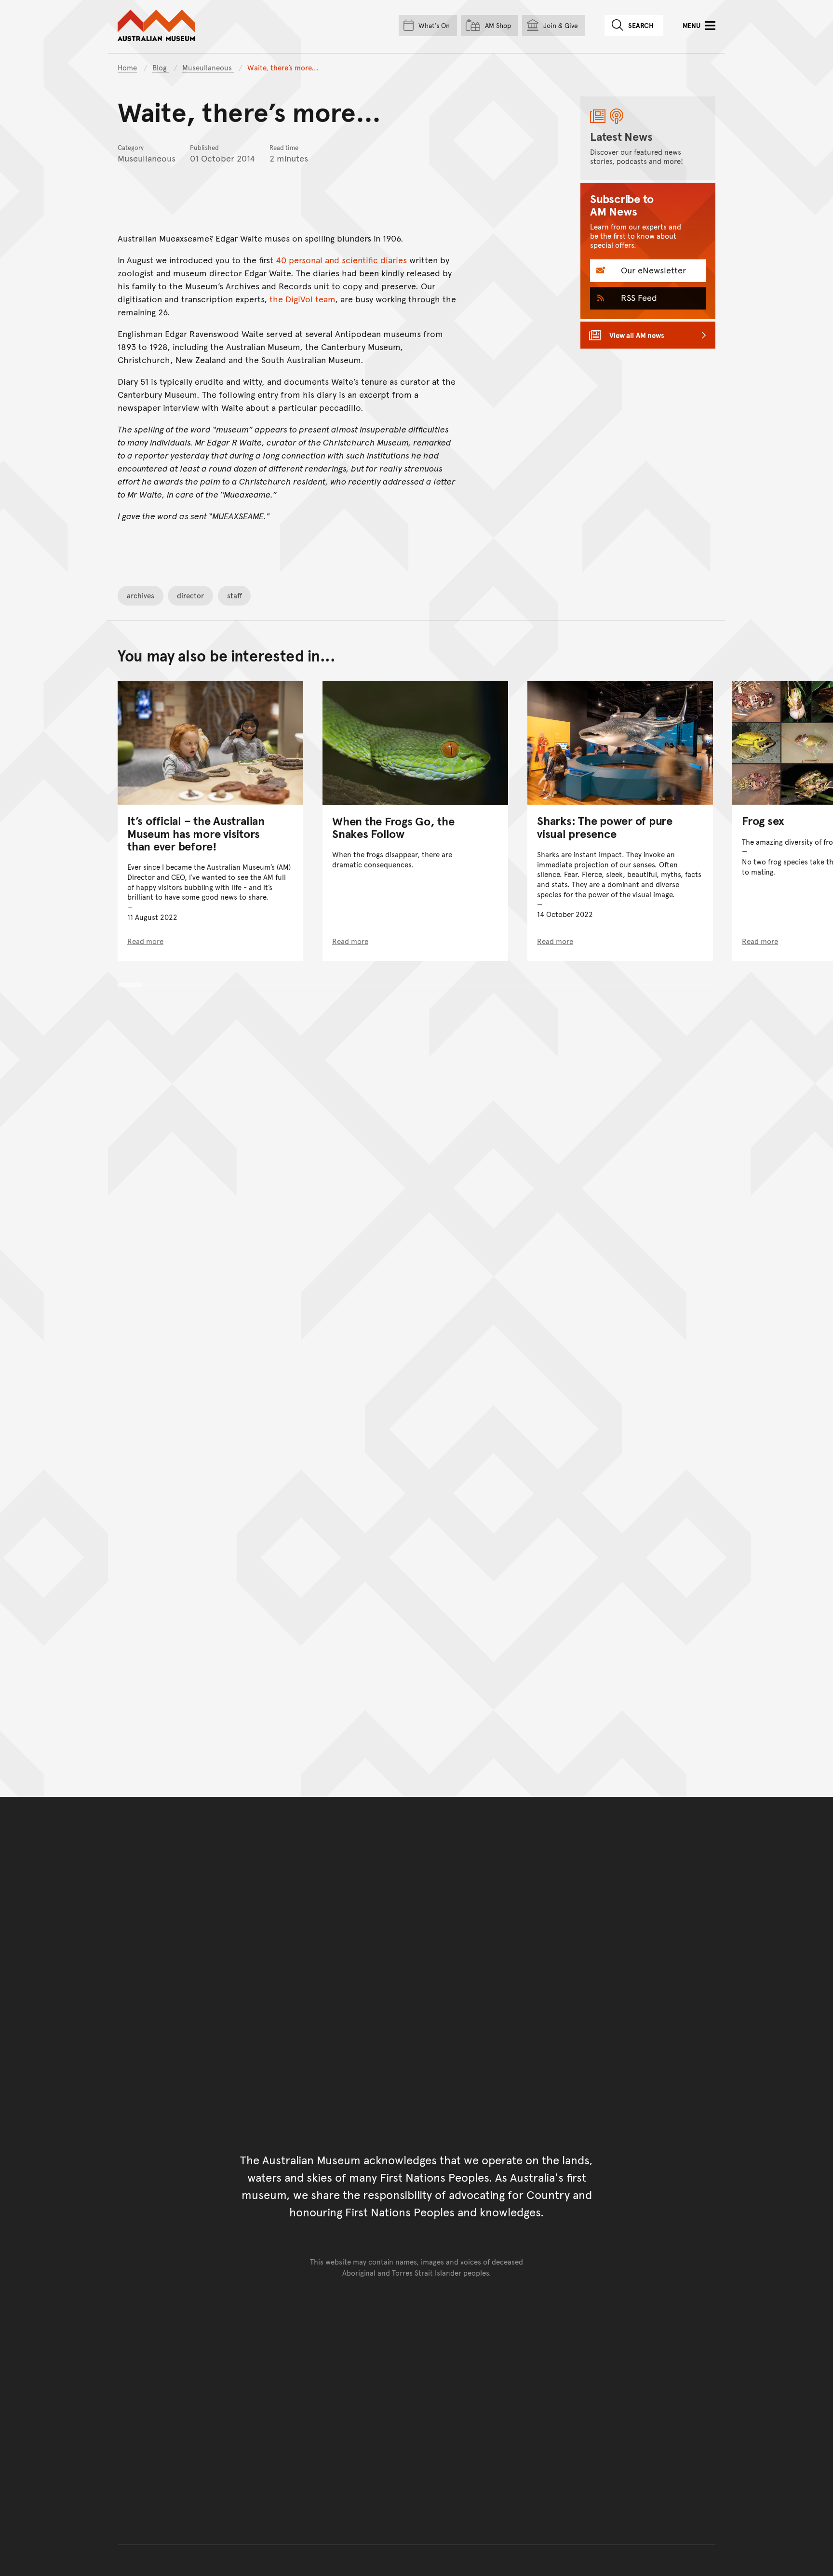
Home (127, 67)
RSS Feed (638, 297)
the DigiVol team (302, 299)
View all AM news (637, 335)
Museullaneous (208, 67)
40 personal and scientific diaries (341, 260)
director (190, 595)
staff (235, 595)
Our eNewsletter (652, 270)
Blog (161, 67)
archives (141, 595)
